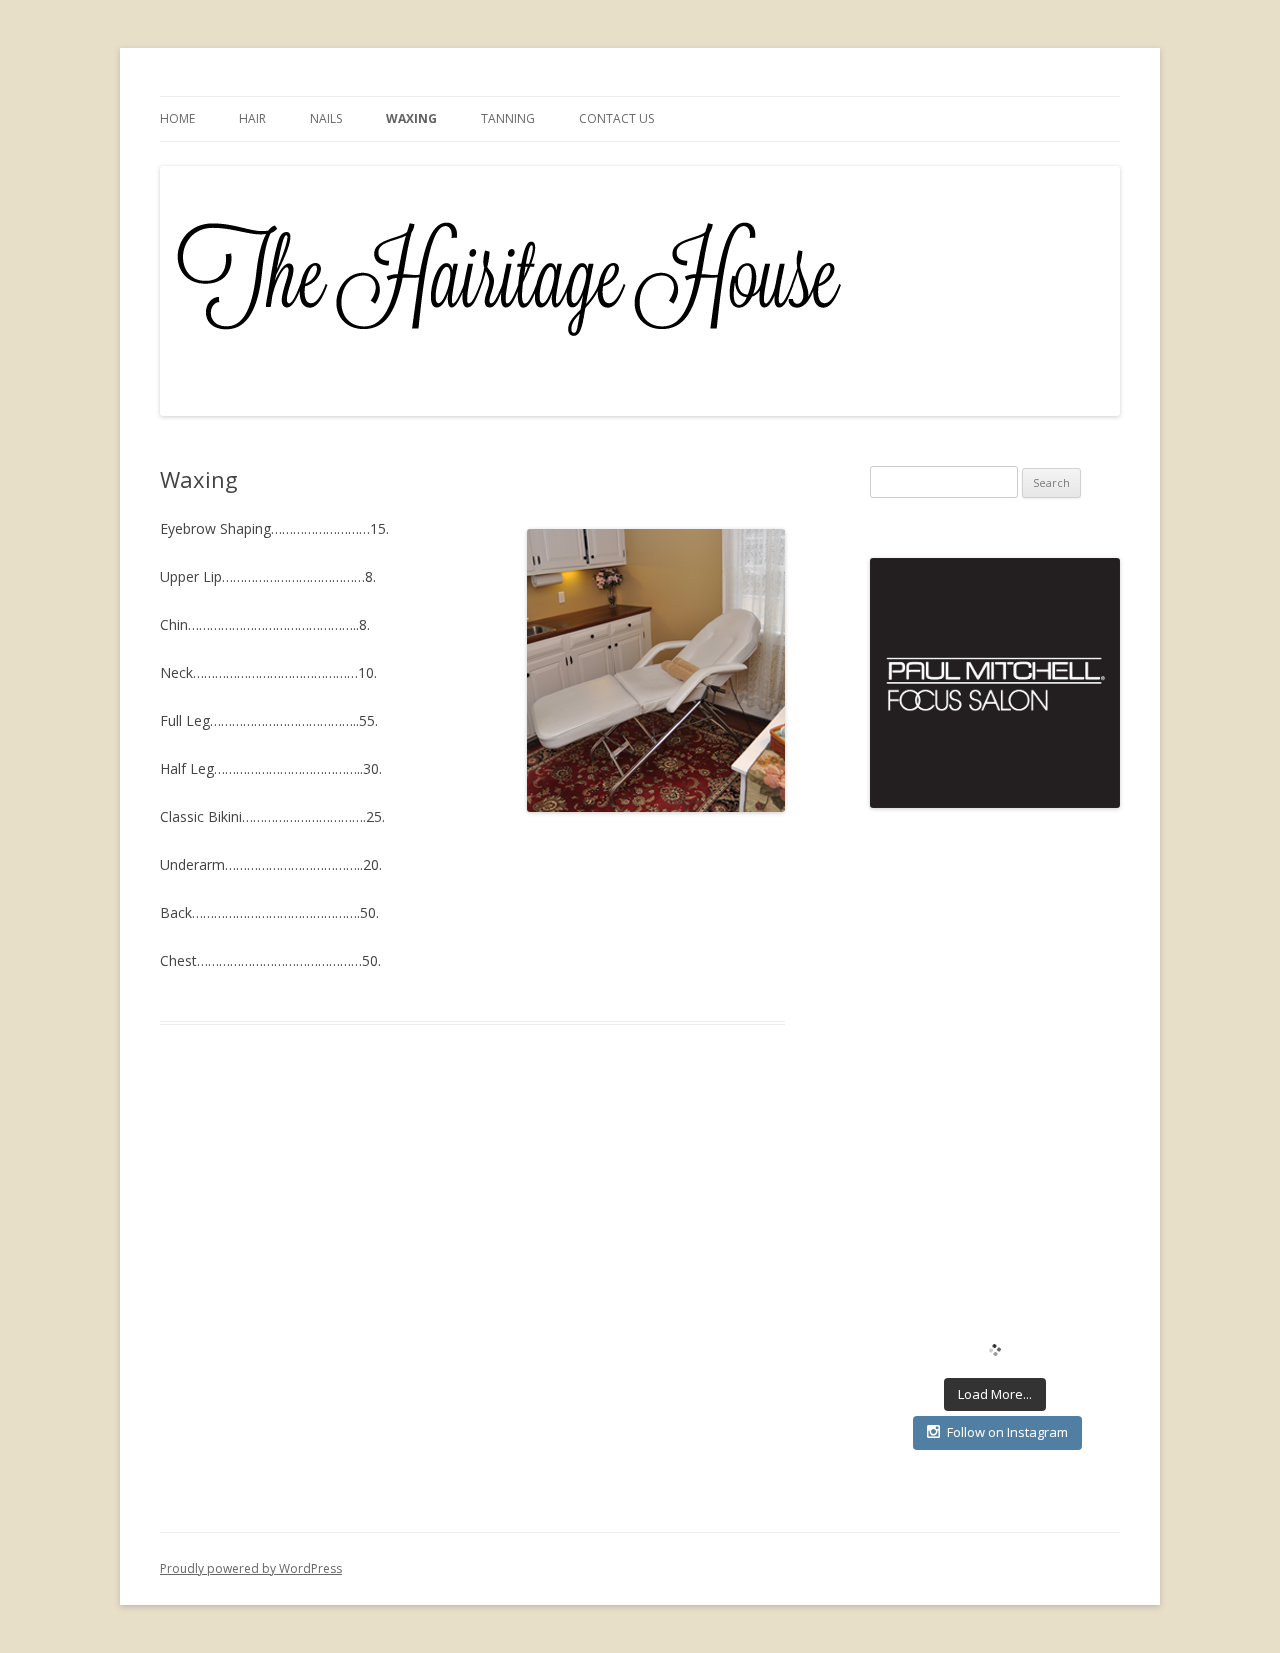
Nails (326, 118)
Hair (252, 118)
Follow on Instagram (1007, 1432)
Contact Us (616, 118)
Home (177, 118)
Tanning (508, 118)
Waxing (411, 118)
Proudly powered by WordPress (251, 1568)
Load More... (995, 1394)
